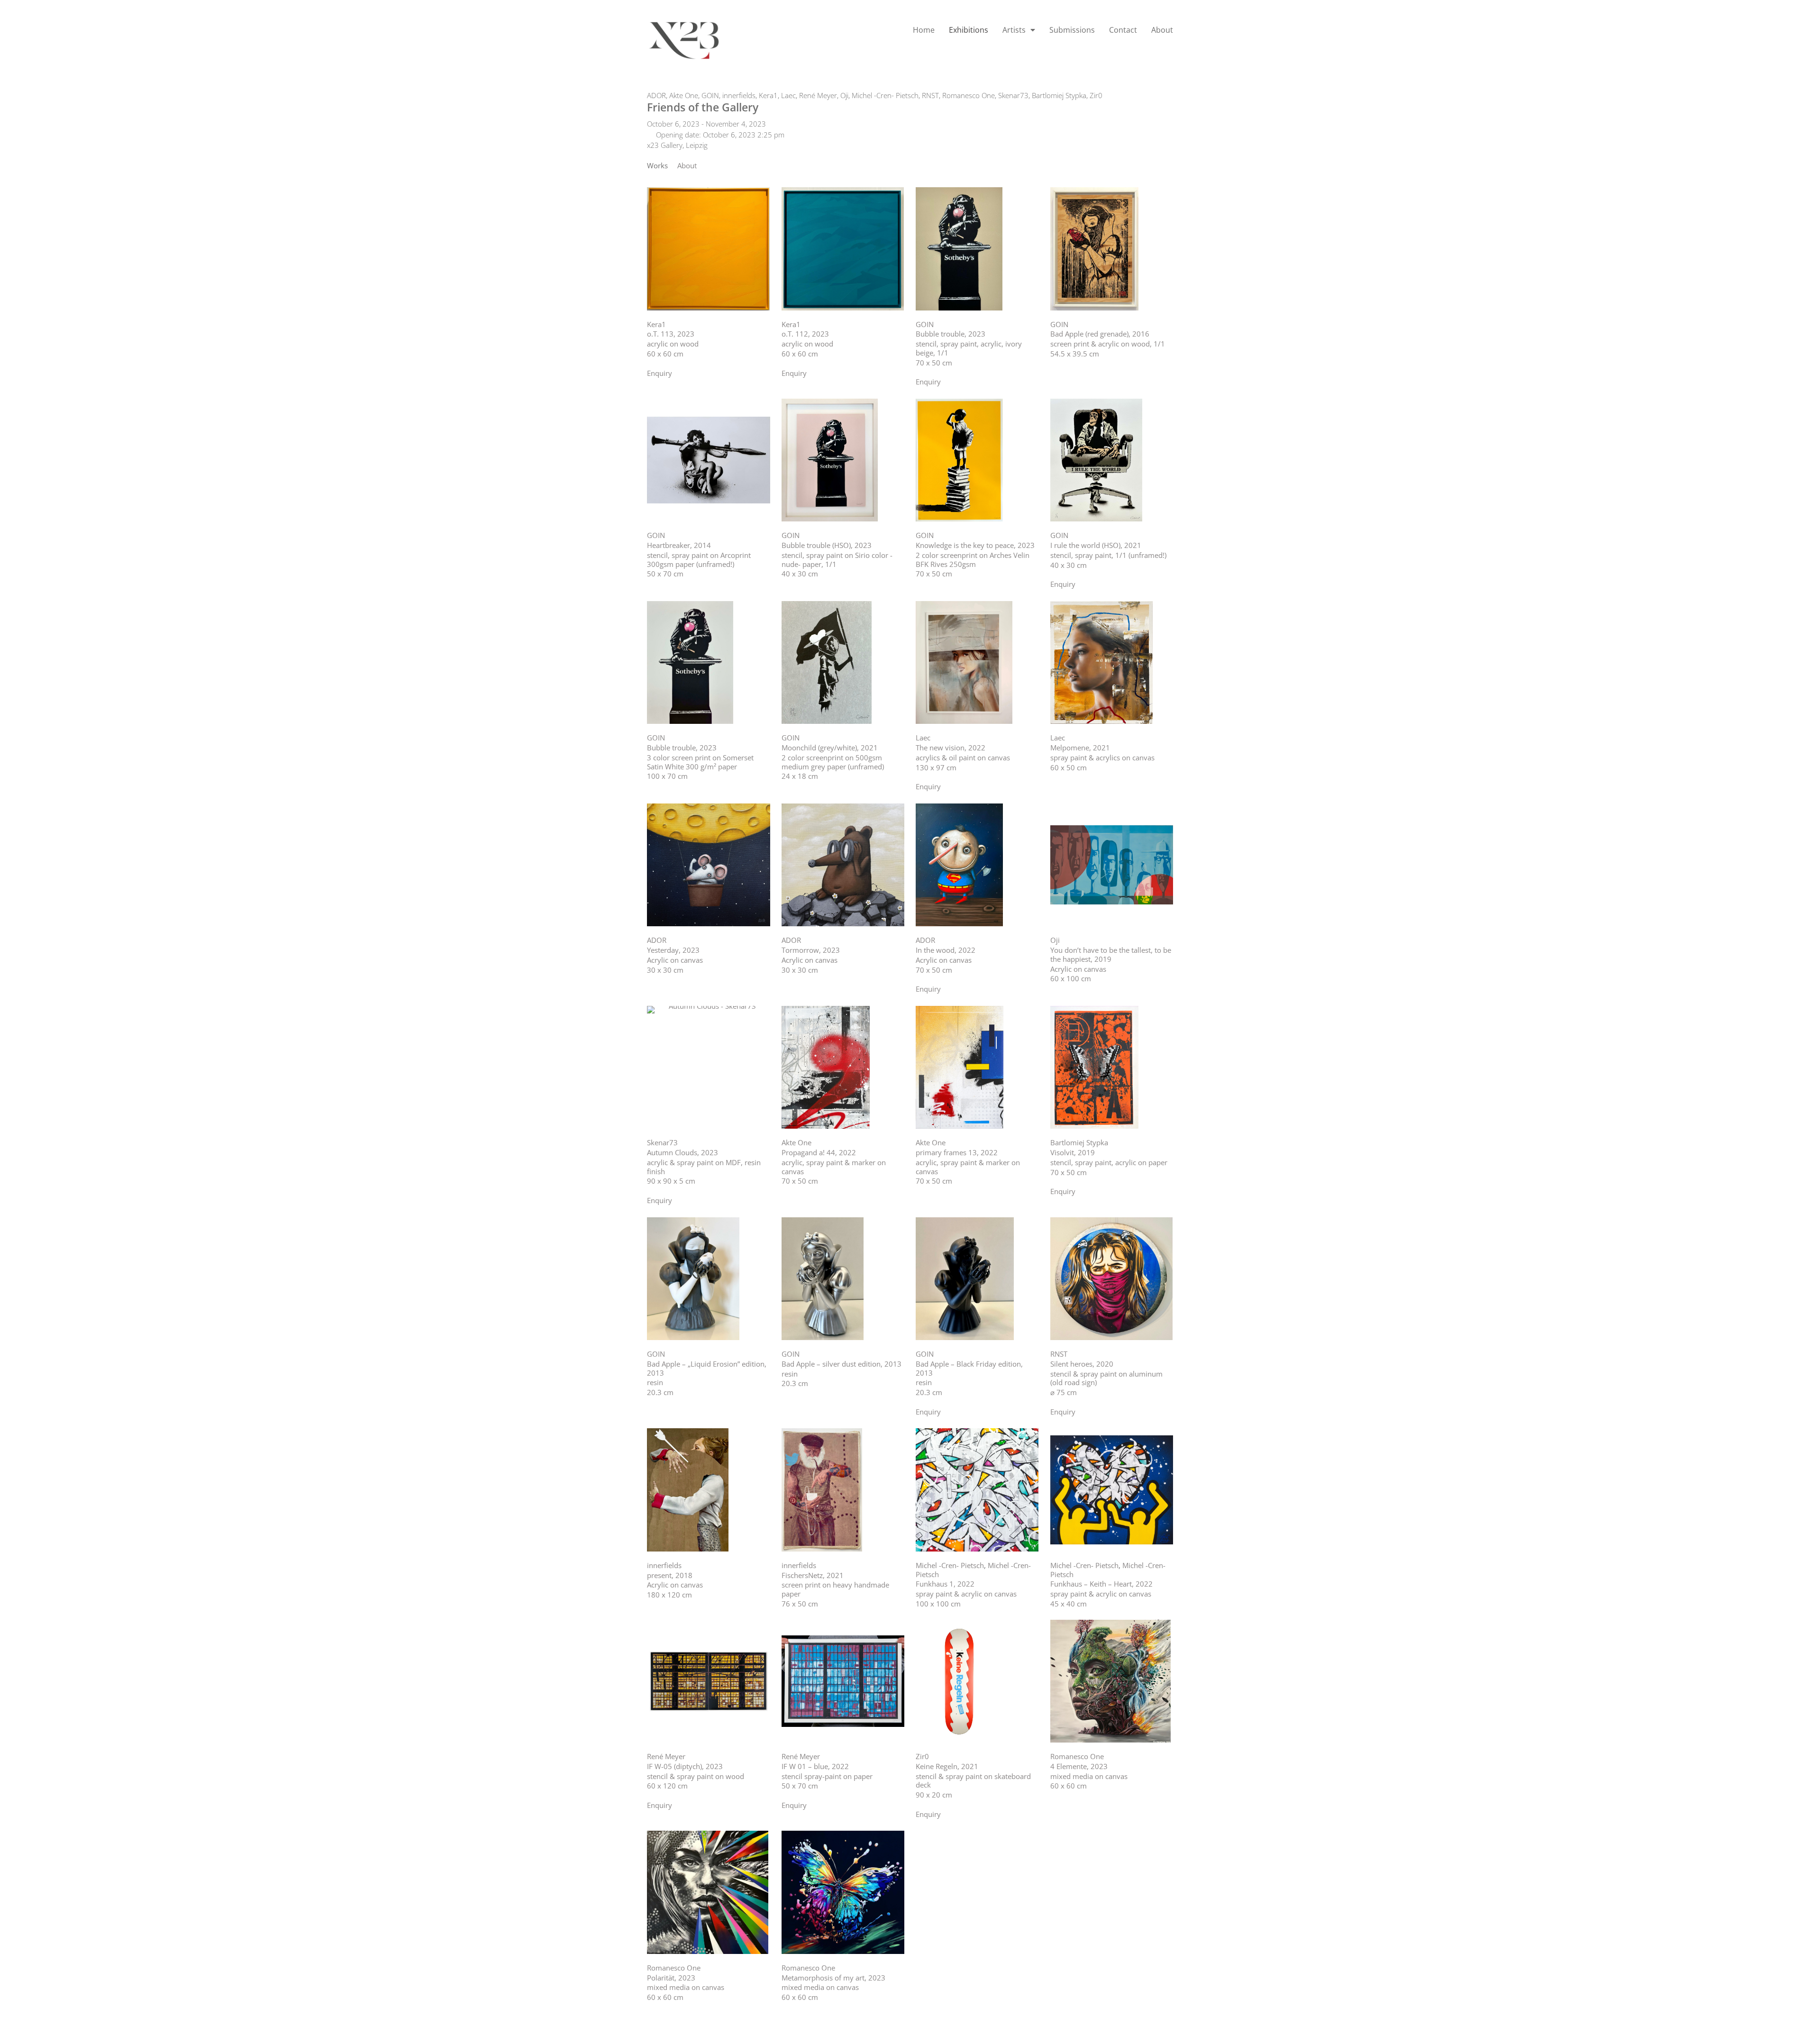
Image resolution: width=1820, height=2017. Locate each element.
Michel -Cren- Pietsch (885, 95)
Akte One (684, 95)
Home (924, 30)
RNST (930, 95)
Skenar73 (1013, 95)
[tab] (657, 166)
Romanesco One (969, 95)
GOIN (710, 95)
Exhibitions (969, 30)
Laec (788, 95)
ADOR (656, 95)
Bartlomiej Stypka (1059, 95)
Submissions (1072, 30)
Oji (844, 95)
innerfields (739, 95)
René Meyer (818, 95)
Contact (1123, 30)
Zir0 (1096, 95)
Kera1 (768, 95)
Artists (1014, 30)
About (1162, 30)
